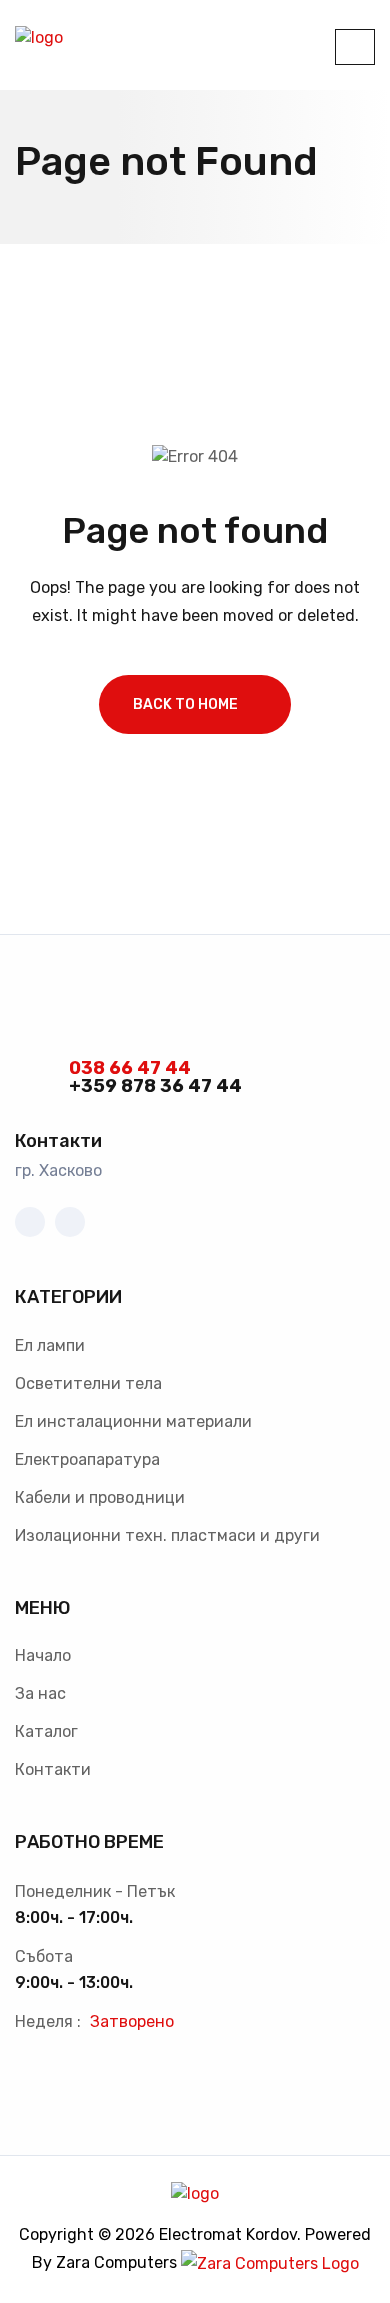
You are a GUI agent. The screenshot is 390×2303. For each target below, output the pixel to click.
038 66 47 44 (130, 1068)
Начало (43, 1655)
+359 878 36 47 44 (155, 1086)
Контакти (53, 1769)
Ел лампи (50, 1345)
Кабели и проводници (100, 1497)
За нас (40, 1693)
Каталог (46, 1731)
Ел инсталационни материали (133, 1421)
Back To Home (185, 704)
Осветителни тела (88, 1383)
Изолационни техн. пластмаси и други (167, 1535)
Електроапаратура (87, 1459)
